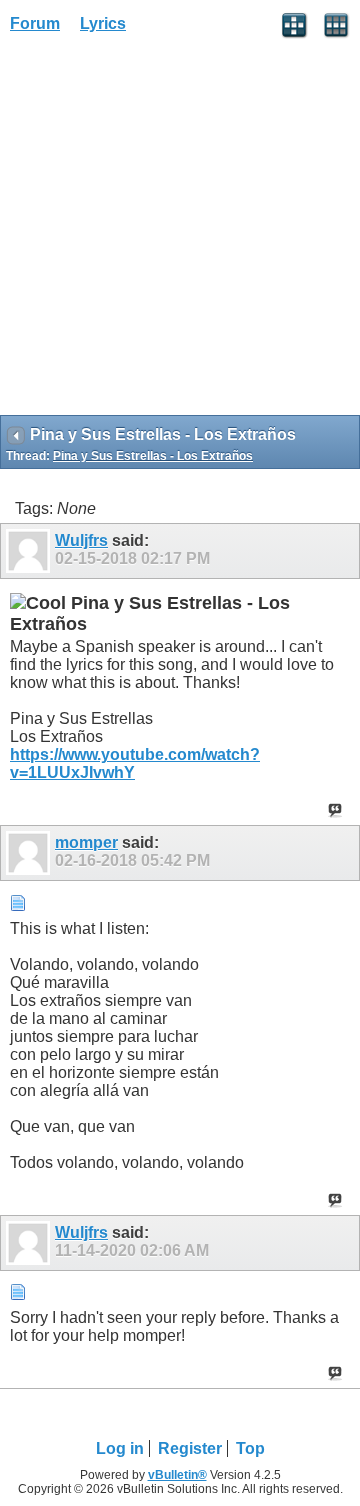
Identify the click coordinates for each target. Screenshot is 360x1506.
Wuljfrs (81, 540)
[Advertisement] (180, 231)
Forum (35, 23)
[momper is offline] (30, 853)
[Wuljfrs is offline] (30, 551)
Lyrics (103, 23)
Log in (120, 1448)
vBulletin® (177, 1475)
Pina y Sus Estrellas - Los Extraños (153, 456)
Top (250, 1448)
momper (86, 842)
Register (190, 1448)
